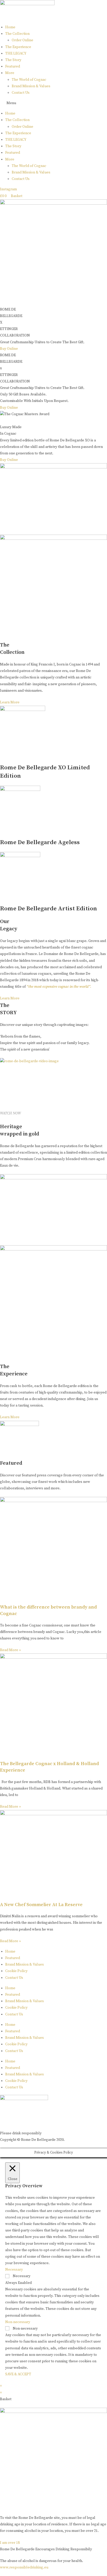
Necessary (22, 2276)
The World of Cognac (29, 80)
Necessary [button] (14, 2270)
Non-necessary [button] (18, 2322)
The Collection (17, 34)
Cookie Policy (16, 1971)
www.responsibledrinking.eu (24, 2567)
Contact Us (21, 93)
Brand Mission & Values (31, 86)
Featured (13, 66)
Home (10, 27)
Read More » (11, 1650)
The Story (13, 60)
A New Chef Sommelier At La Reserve (41, 1905)
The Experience (18, 47)
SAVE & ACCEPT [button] (18, 2374)
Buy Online (9, 349)
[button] (53, 103)
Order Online (22, 40)
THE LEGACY (16, 53)
